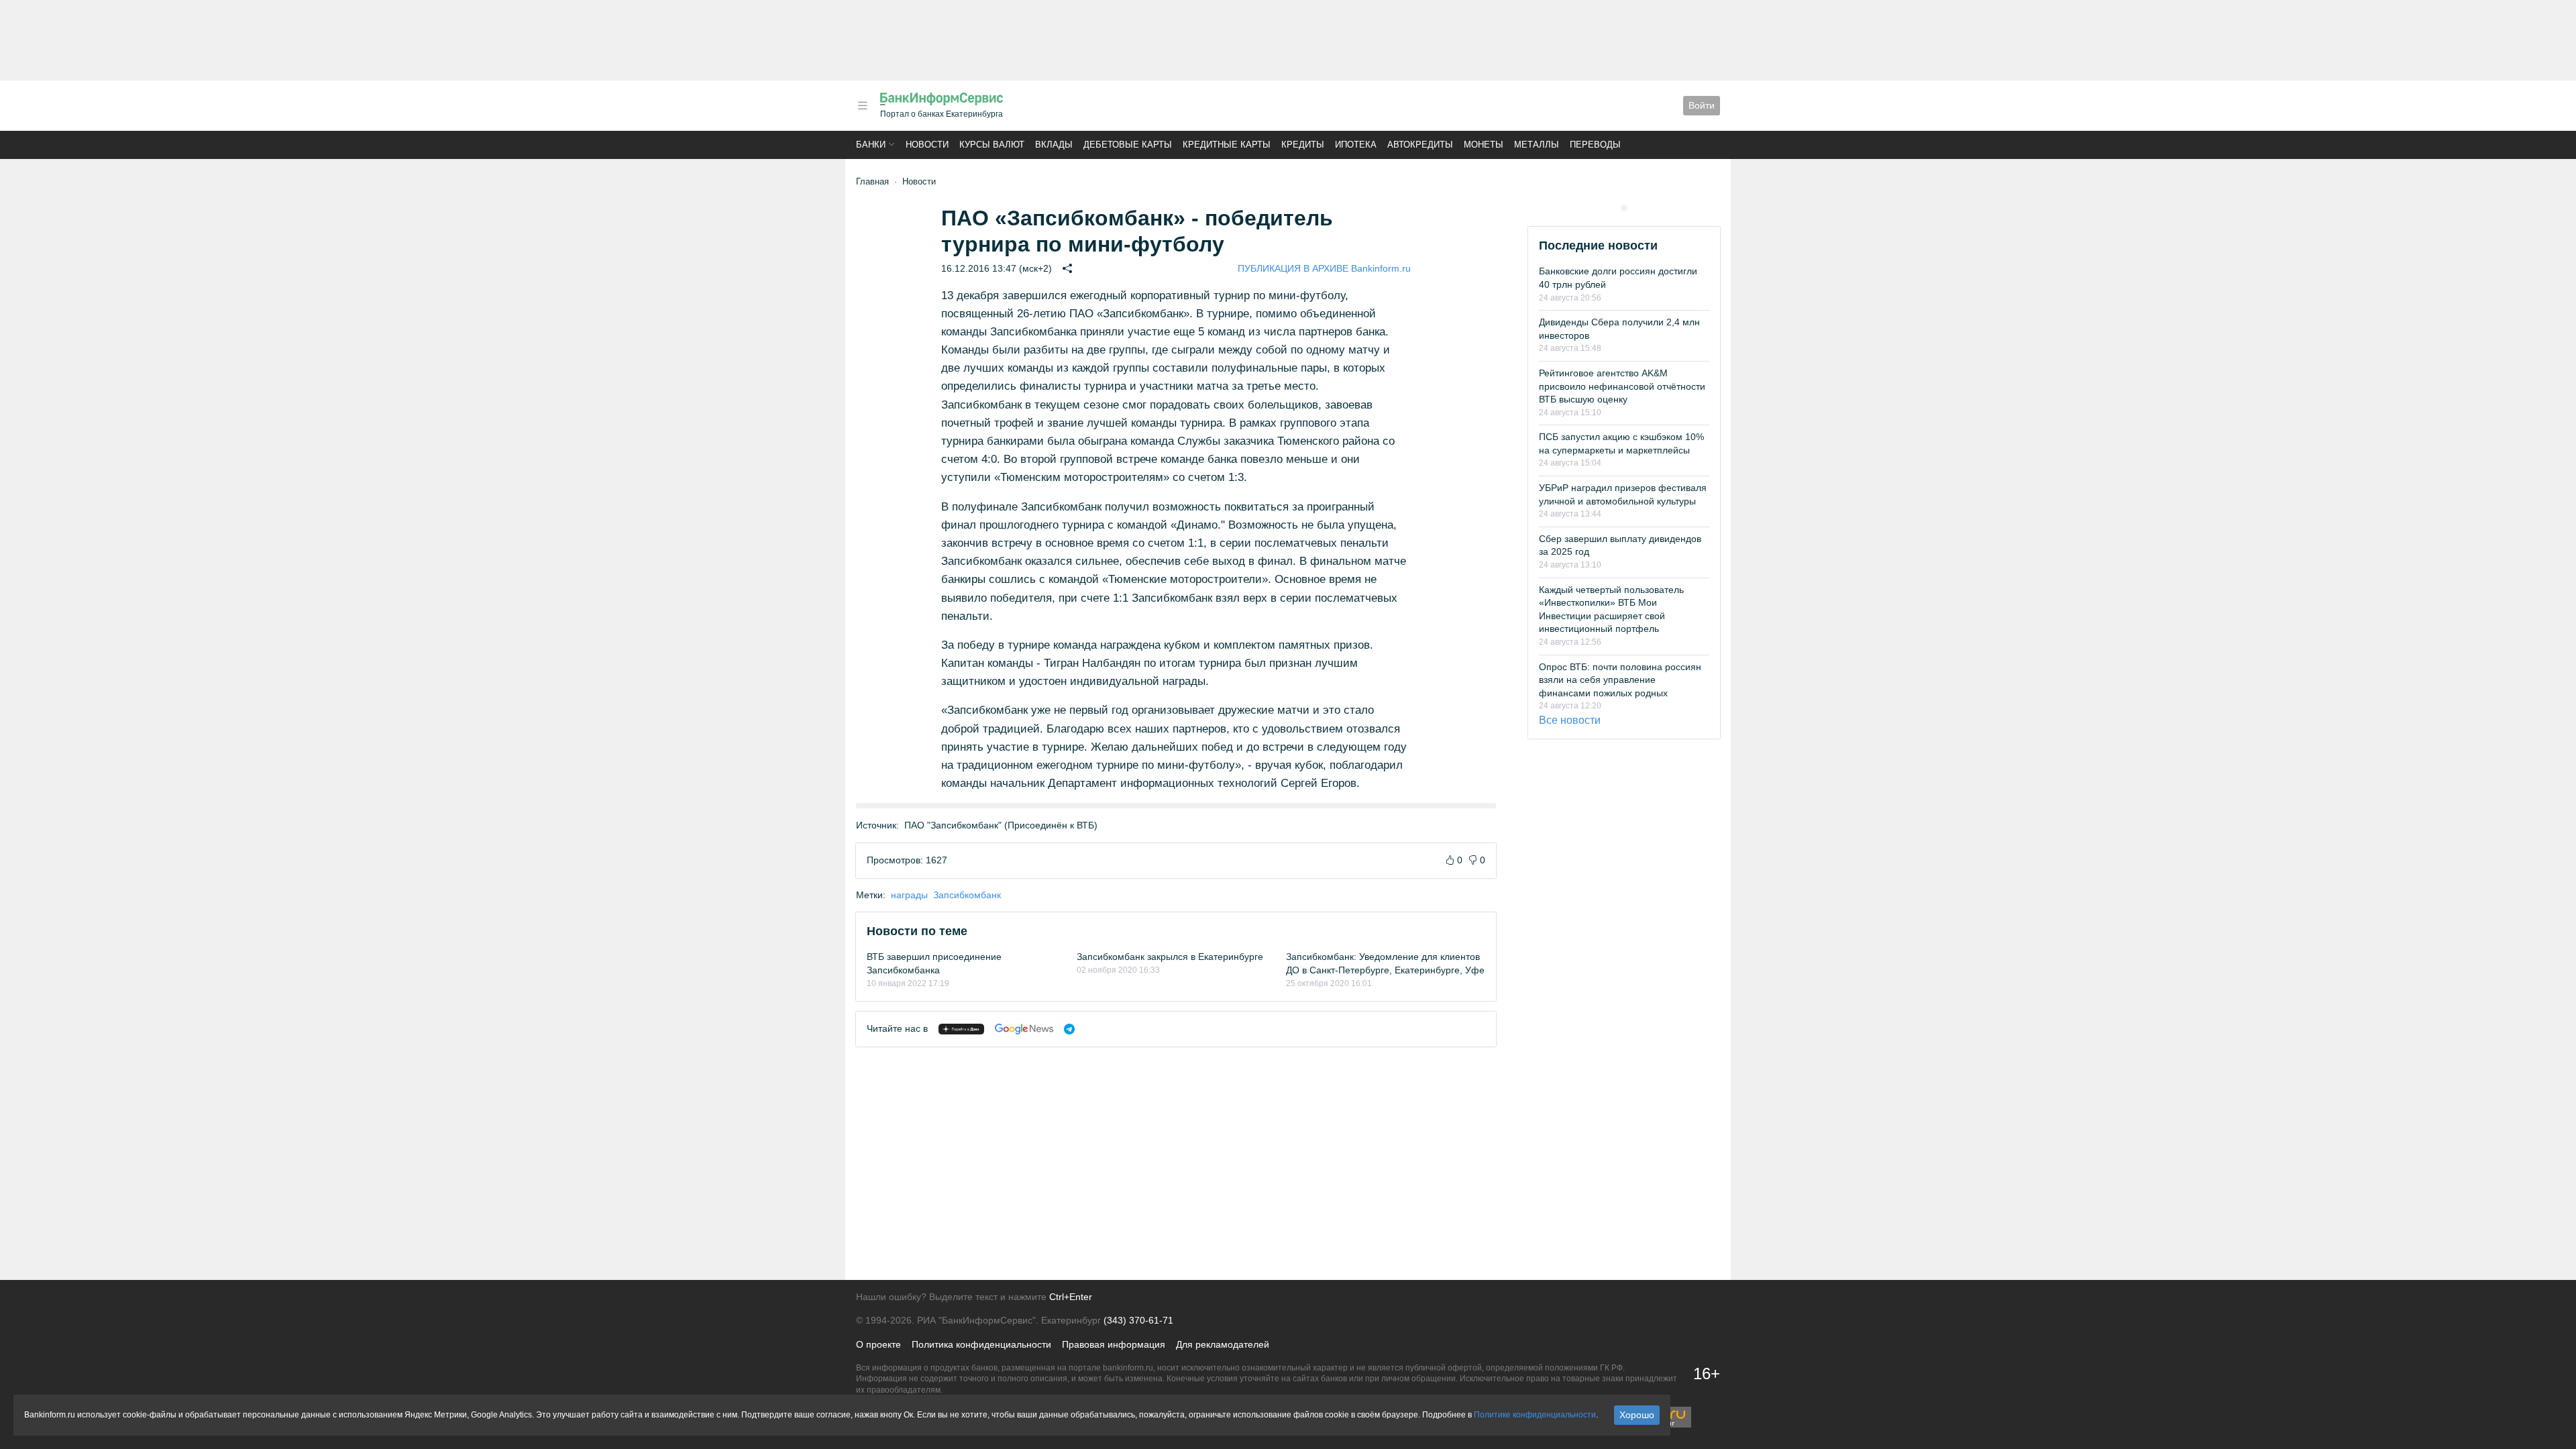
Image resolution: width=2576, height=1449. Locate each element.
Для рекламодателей (1223, 1344)
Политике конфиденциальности (1535, 1415)
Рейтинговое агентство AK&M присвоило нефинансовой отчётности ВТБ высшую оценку (1622, 386)
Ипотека (1356, 145)
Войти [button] (1702, 105)
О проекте (878, 1344)
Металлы (1537, 145)
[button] (863, 106)
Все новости (1570, 720)
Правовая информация (1114, 1344)
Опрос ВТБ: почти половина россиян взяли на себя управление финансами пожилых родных (1620, 680)
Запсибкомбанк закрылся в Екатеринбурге (1170, 957)
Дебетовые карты (1128, 145)
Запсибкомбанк (967, 895)
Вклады (1054, 145)
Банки (871, 145)
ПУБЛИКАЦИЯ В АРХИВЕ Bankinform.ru (1324, 268)
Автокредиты (1420, 145)
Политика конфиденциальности (981, 1344)
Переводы (1595, 145)
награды (909, 895)
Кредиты (1303, 145)
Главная (872, 181)
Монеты (1484, 145)
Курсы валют (992, 145)
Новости (927, 145)
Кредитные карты (1227, 145)
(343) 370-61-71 (1138, 1320)
